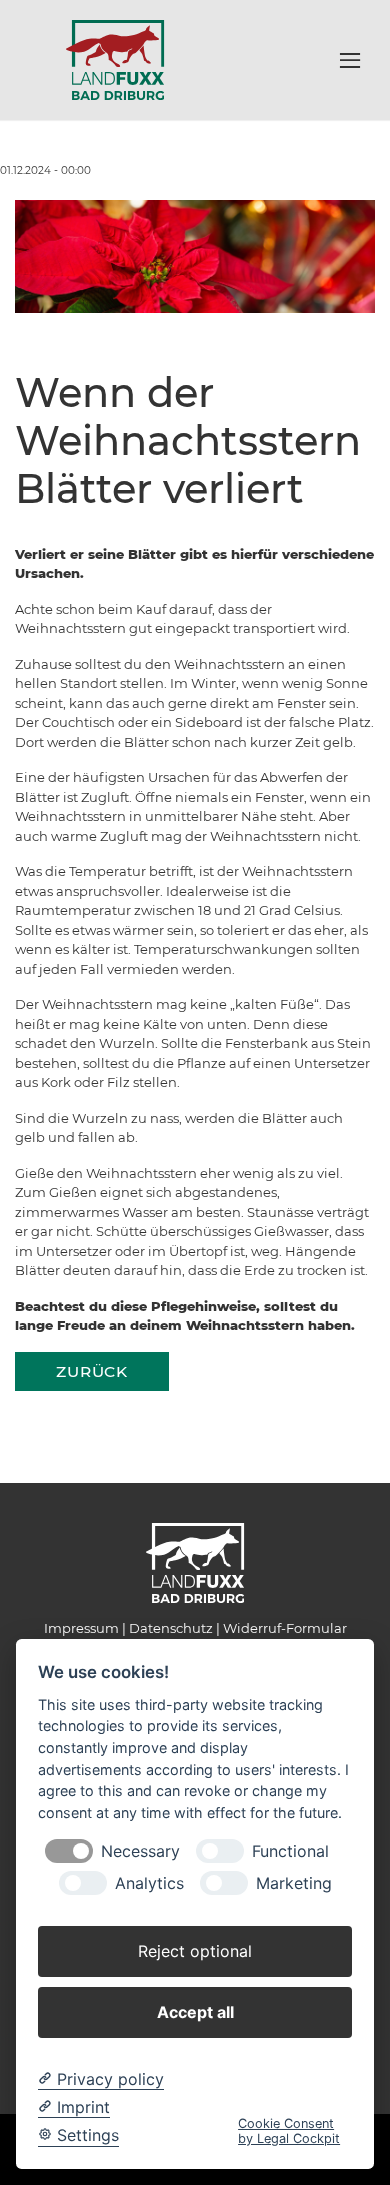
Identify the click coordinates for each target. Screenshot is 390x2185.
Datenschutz (171, 1628)
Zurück (92, 1371)
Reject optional (195, 1951)
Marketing (294, 1883)
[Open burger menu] (350, 60)
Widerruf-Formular (285, 1628)
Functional (290, 1851)
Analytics (149, 1883)
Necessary (140, 1851)
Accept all (195, 2012)
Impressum (81, 1628)
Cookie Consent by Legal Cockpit (289, 2131)
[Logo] (115, 59)
